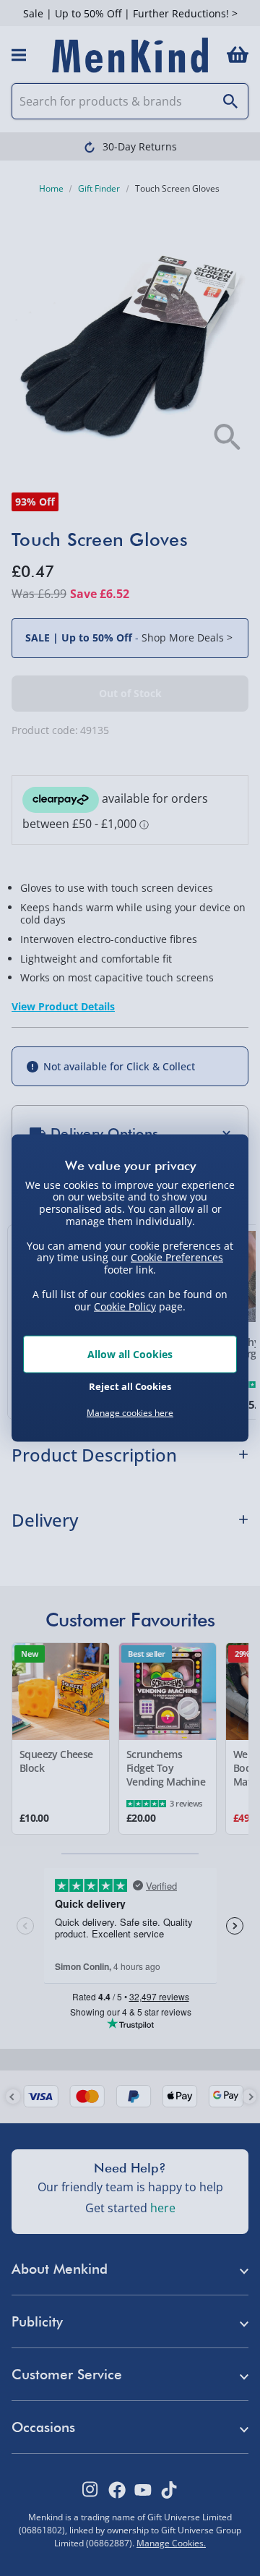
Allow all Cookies (130, 1354)
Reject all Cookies (130, 1386)
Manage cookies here (130, 1413)
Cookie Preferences (177, 1257)
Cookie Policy (125, 1306)
